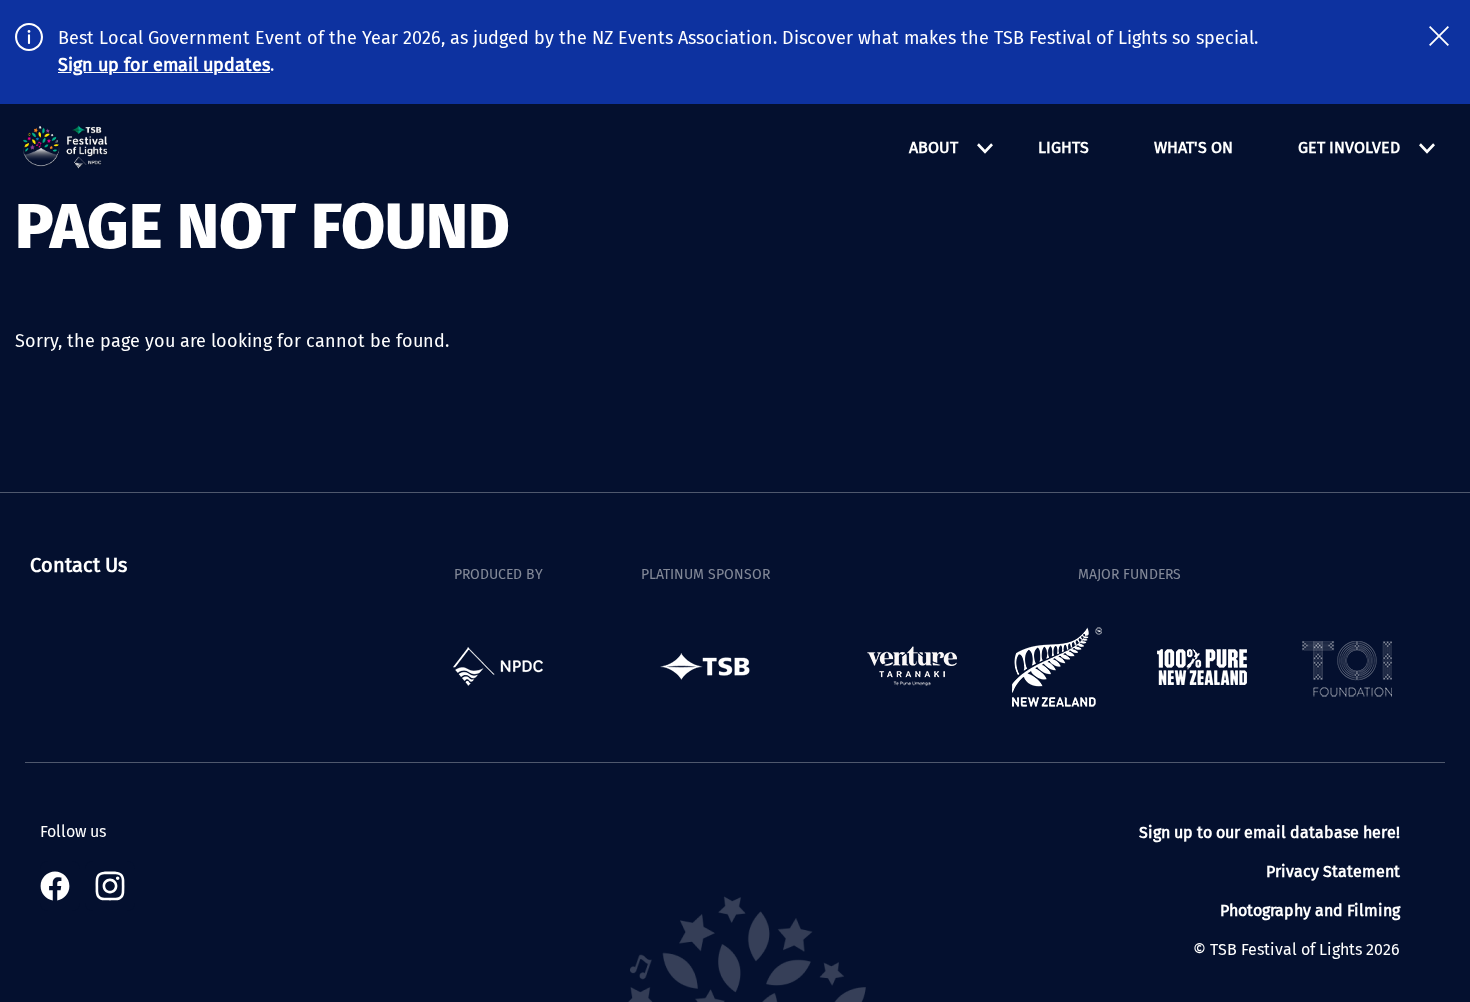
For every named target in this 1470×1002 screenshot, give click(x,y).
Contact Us (78, 565)
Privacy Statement (1333, 871)
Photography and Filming (1310, 910)
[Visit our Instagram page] (110, 886)
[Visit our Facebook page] (60, 886)
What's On (1193, 147)
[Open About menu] (985, 148)
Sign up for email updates (164, 65)
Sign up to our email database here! (1269, 832)
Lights (1063, 147)
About (933, 147)
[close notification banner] (1439, 36)
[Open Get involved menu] (1427, 148)
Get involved (1349, 147)
